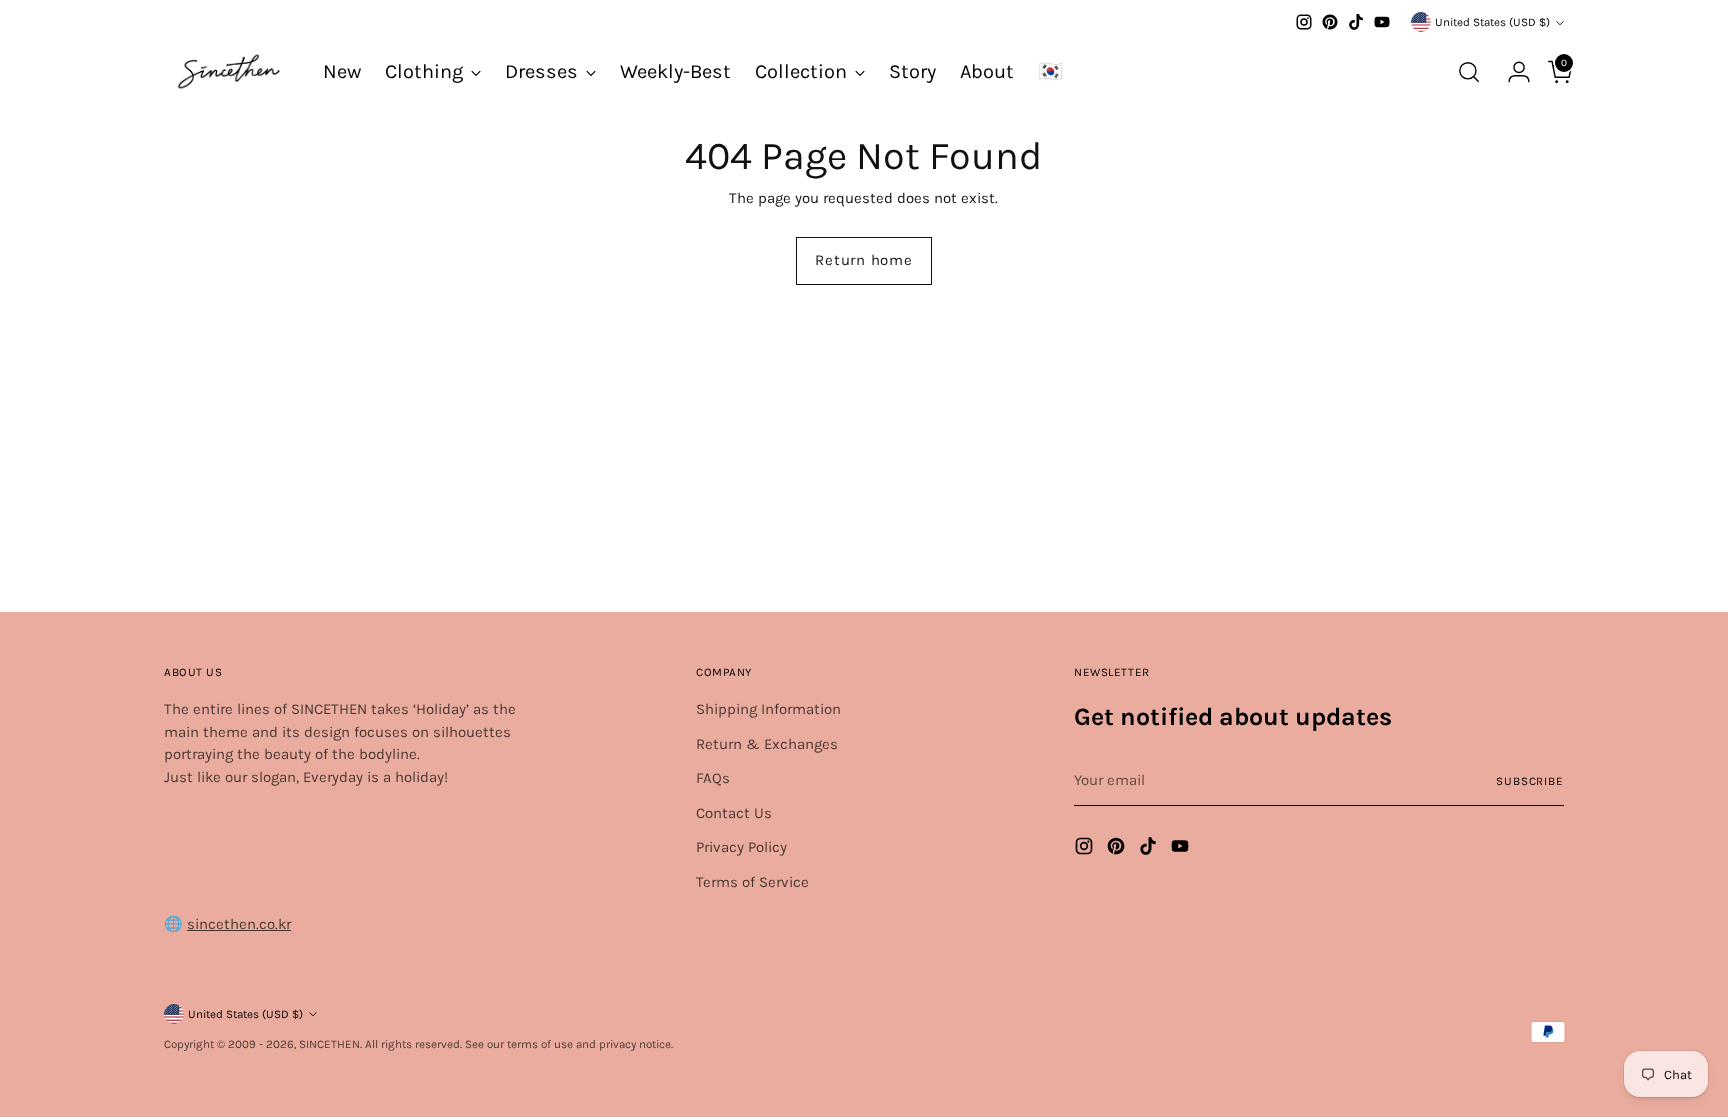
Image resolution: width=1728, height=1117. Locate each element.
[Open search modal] (1469, 72)
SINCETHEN (329, 1044)
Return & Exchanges (767, 744)
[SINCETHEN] (229, 71)
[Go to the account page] (1511, 72)
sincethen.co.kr (239, 924)
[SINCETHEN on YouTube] (1382, 22)
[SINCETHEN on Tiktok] (1356, 22)
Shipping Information (768, 709)
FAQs (713, 778)
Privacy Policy (741, 847)
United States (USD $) (1492, 22)
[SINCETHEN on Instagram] (1304, 22)
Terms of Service (752, 882)
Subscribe (1530, 781)
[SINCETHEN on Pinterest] (1330, 22)
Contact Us (734, 813)
